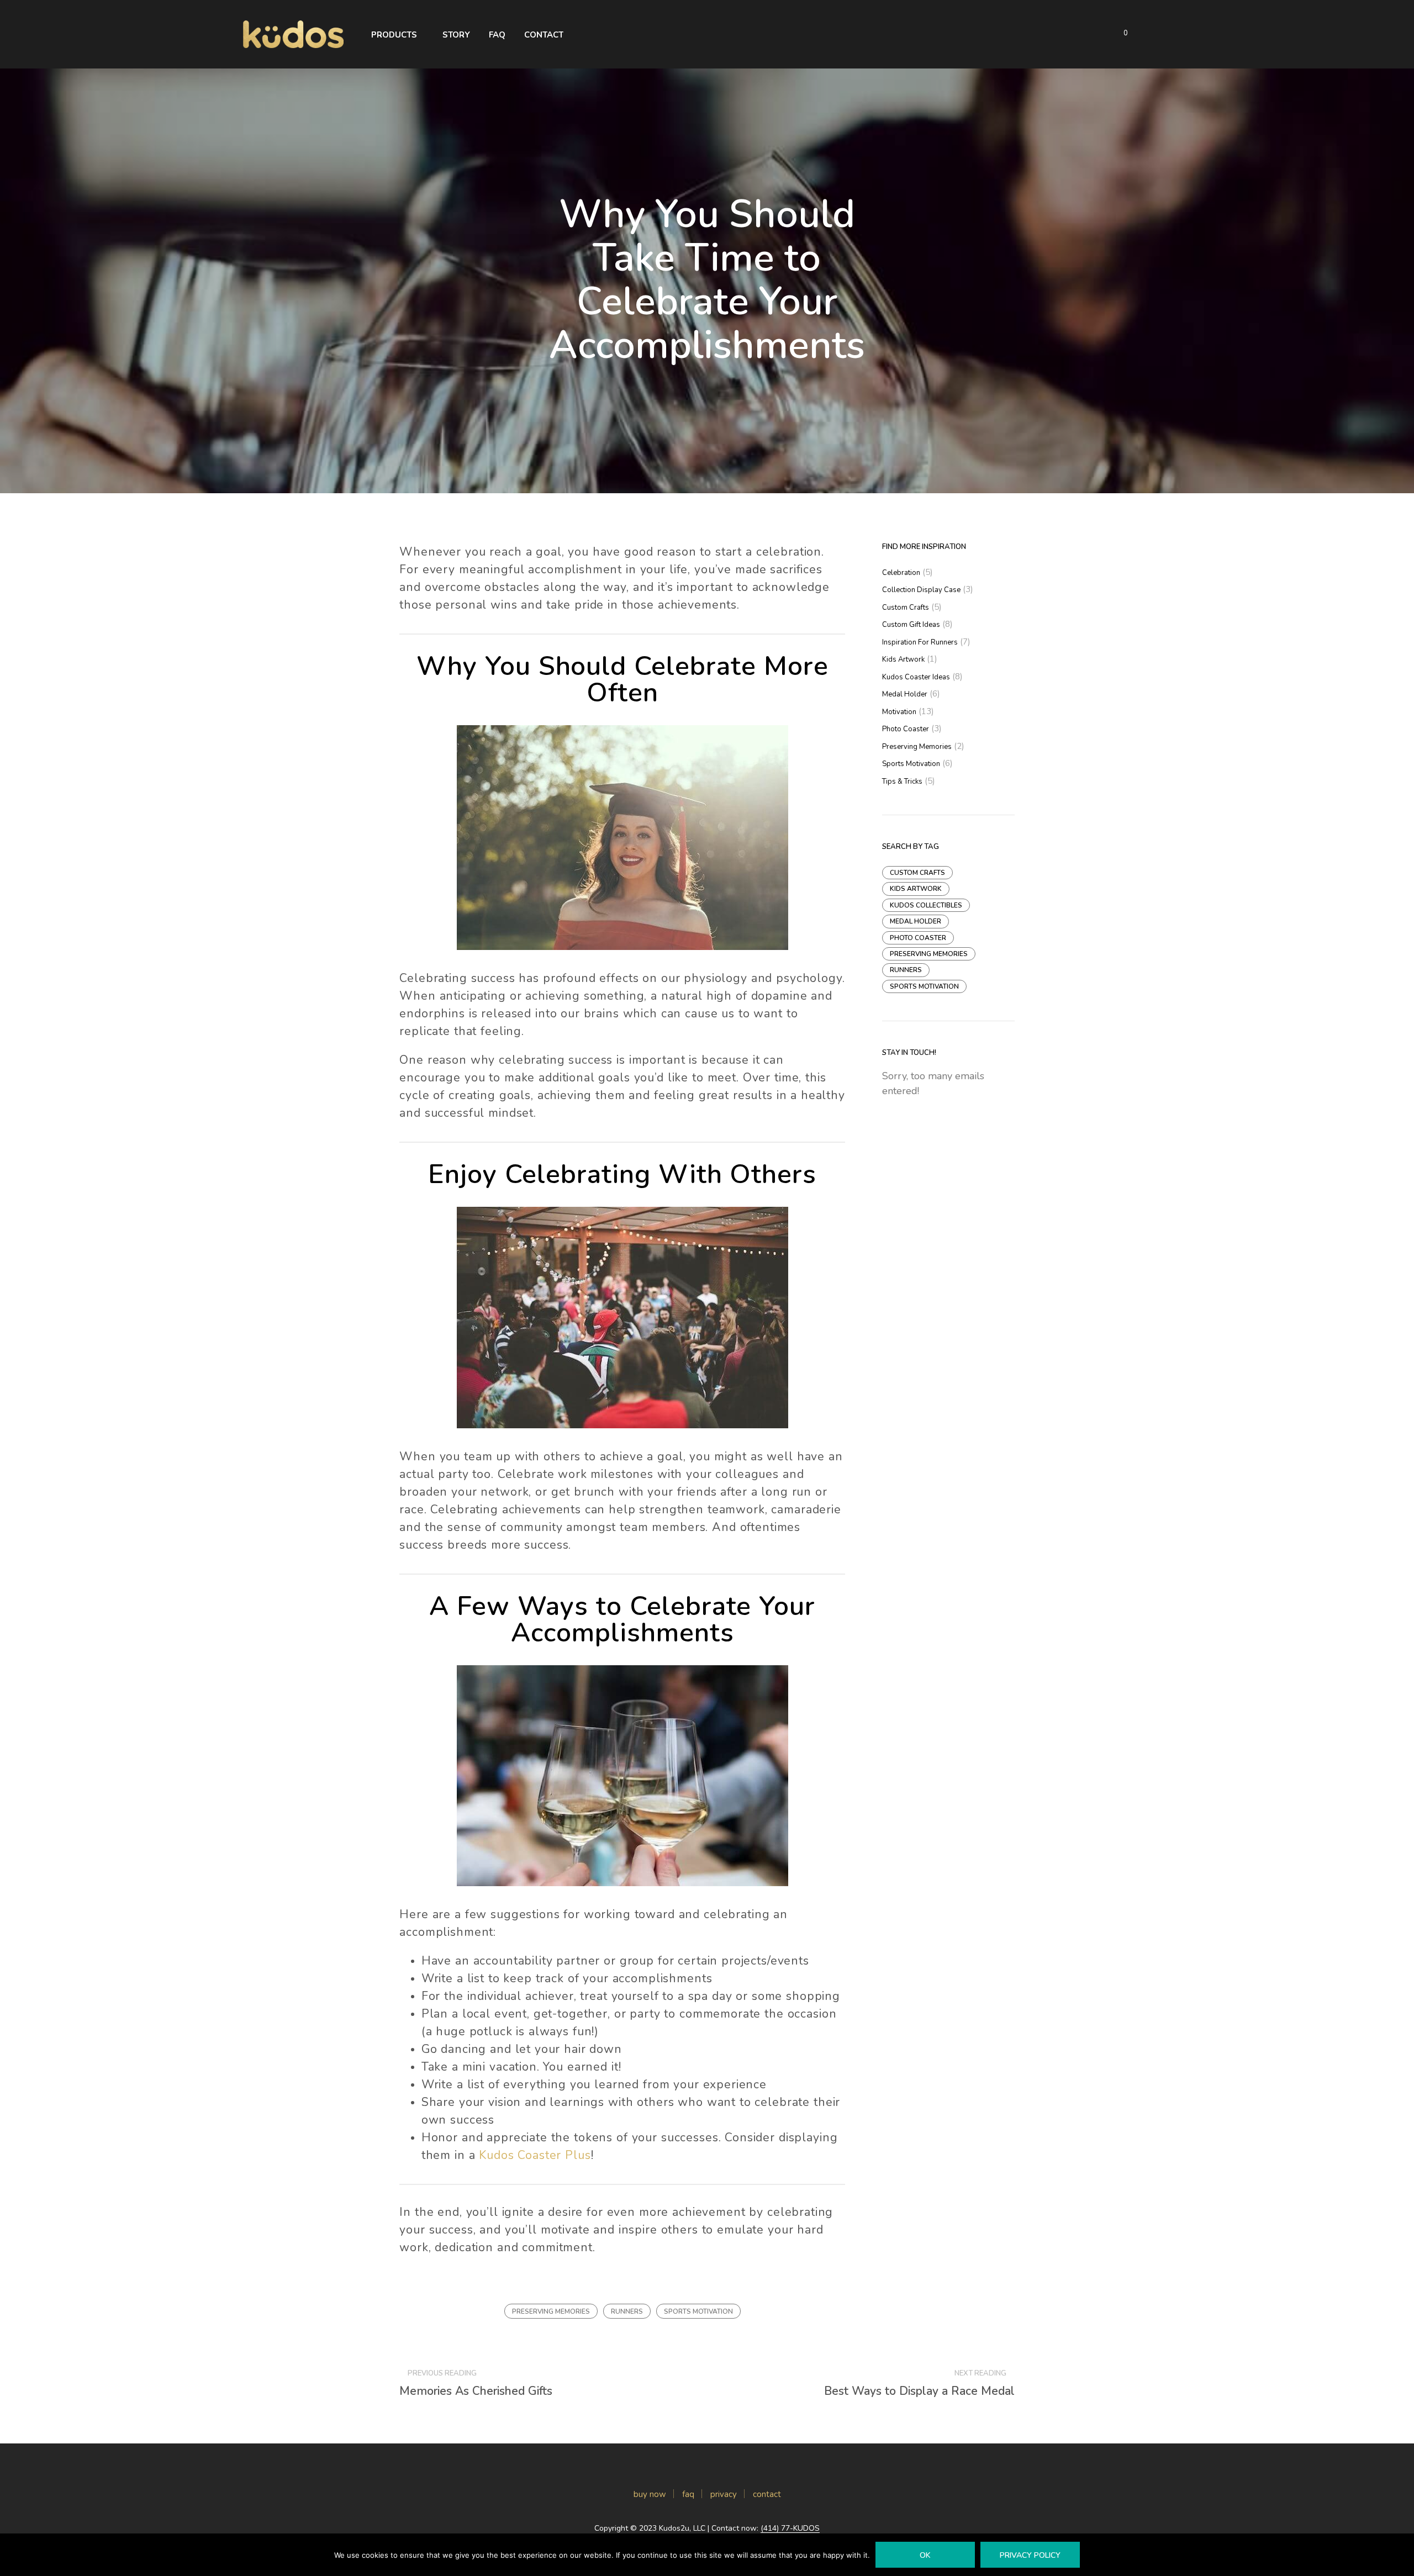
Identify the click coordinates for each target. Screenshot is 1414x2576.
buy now (650, 2494)
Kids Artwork (903, 659)
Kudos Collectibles (926, 905)
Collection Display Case (921, 590)
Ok (925, 2555)
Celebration (901, 573)
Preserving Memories (551, 2311)
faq (497, 35)
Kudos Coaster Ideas (916, 677)
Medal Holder (905, 694)
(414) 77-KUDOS (790, 2529)
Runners (627, 2311)
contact (767, 2494)
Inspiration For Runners (920, 642)
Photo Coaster (906, 729)
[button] (1119, 34)
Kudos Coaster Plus (535, 2155)
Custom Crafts (906, 608)
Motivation (899, 712)
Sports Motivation (698, 2311)
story (456, 35)
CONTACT (544, 35)
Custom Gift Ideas (911, 625)
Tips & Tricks (902, 782)
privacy (724, 2494)
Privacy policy (1030, 2555)
